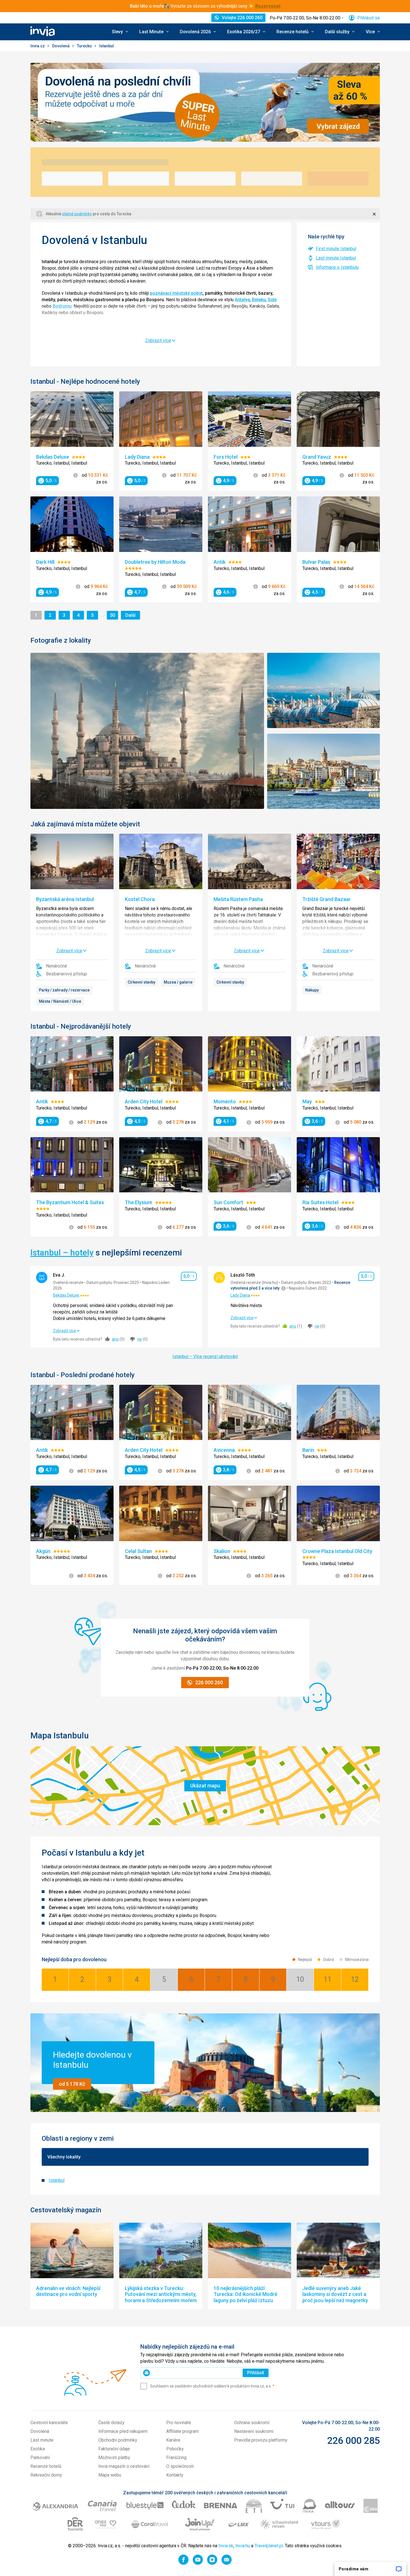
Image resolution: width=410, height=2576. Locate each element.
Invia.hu (243, 2546)
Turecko (85, 46)
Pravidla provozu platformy (261, 2440)
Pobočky (175, 2449)
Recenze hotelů (46, 2466)
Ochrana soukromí (252, 2423)
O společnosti (180, 2466)
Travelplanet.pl (269, 2546)
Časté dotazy (111, 2423)
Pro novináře (179, 2423)
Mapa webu (110, 2475)
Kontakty (175, 2475)
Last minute (42, 2440)
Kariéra (173, 2440)
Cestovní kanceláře (49, 2423)
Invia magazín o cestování (124, 2466)
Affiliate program (182, 2431)
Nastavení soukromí (254, 2431)
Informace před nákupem (123, 2431)
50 (114, 615)
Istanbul (57, 2180)
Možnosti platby (114, 2458)
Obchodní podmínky (118, 2440)
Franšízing (176, 2458)
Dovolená (61, 46)
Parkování (40, 2458)
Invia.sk (226, 2546)
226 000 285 (354, 2440)
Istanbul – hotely (62, 1253)
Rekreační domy (46, 2475)
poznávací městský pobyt (176, 293)
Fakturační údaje (114, 2449)
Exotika (38, 2449)
